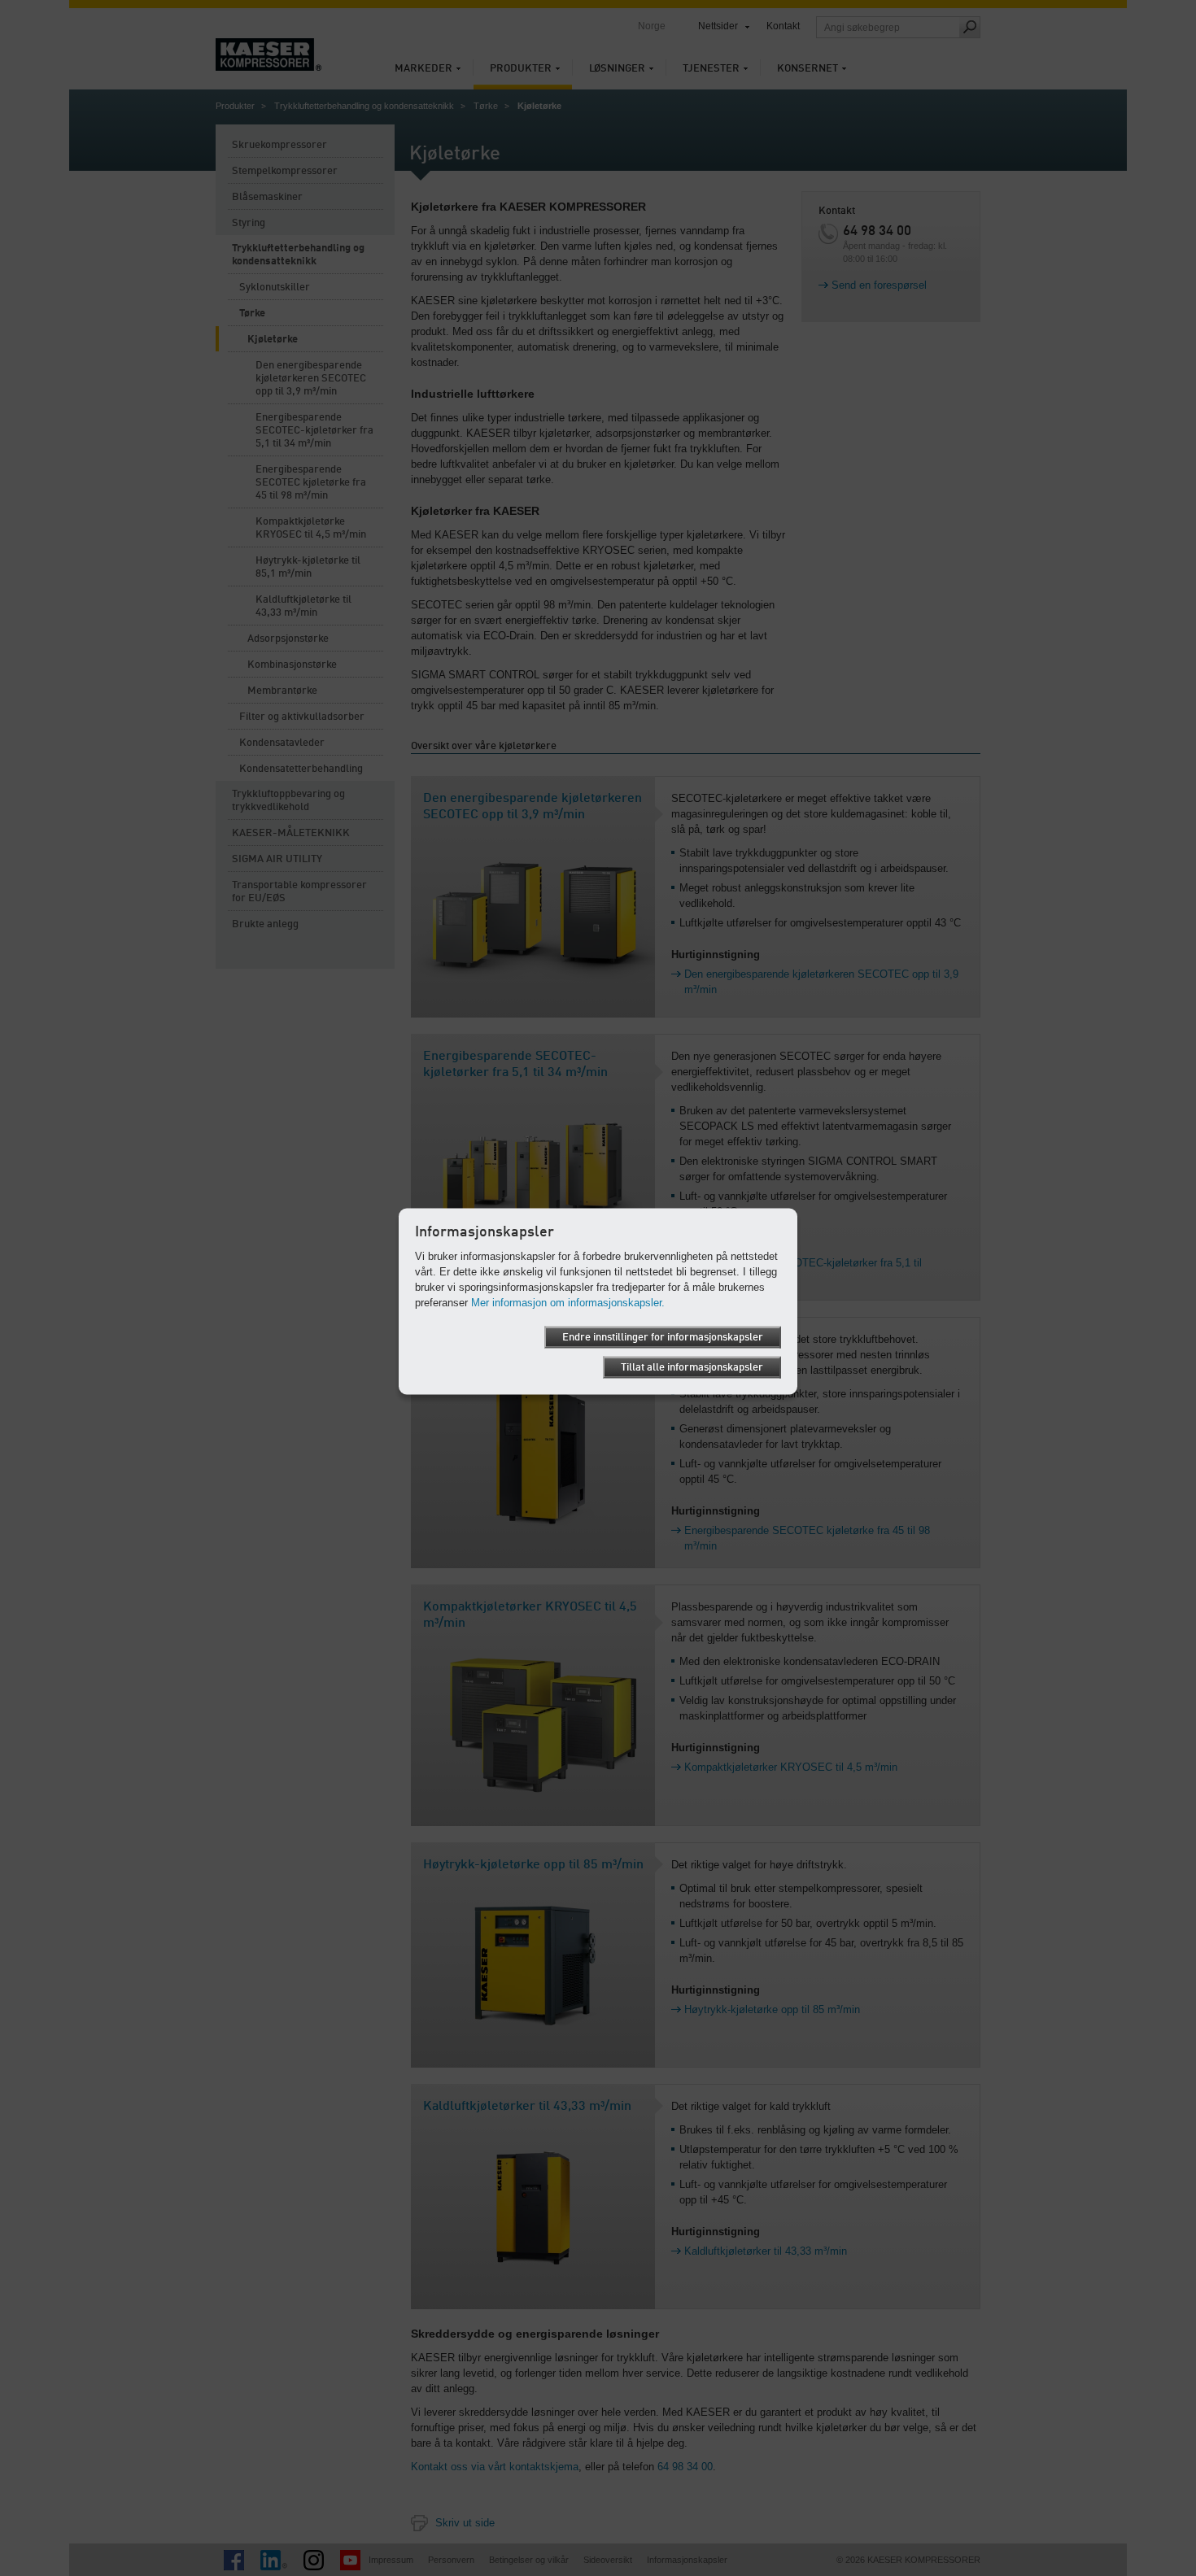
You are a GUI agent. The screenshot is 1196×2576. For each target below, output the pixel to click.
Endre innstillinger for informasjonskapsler (663, 1337)
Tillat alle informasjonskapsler (692, 1367)
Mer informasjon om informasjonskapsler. (568, 1302)
